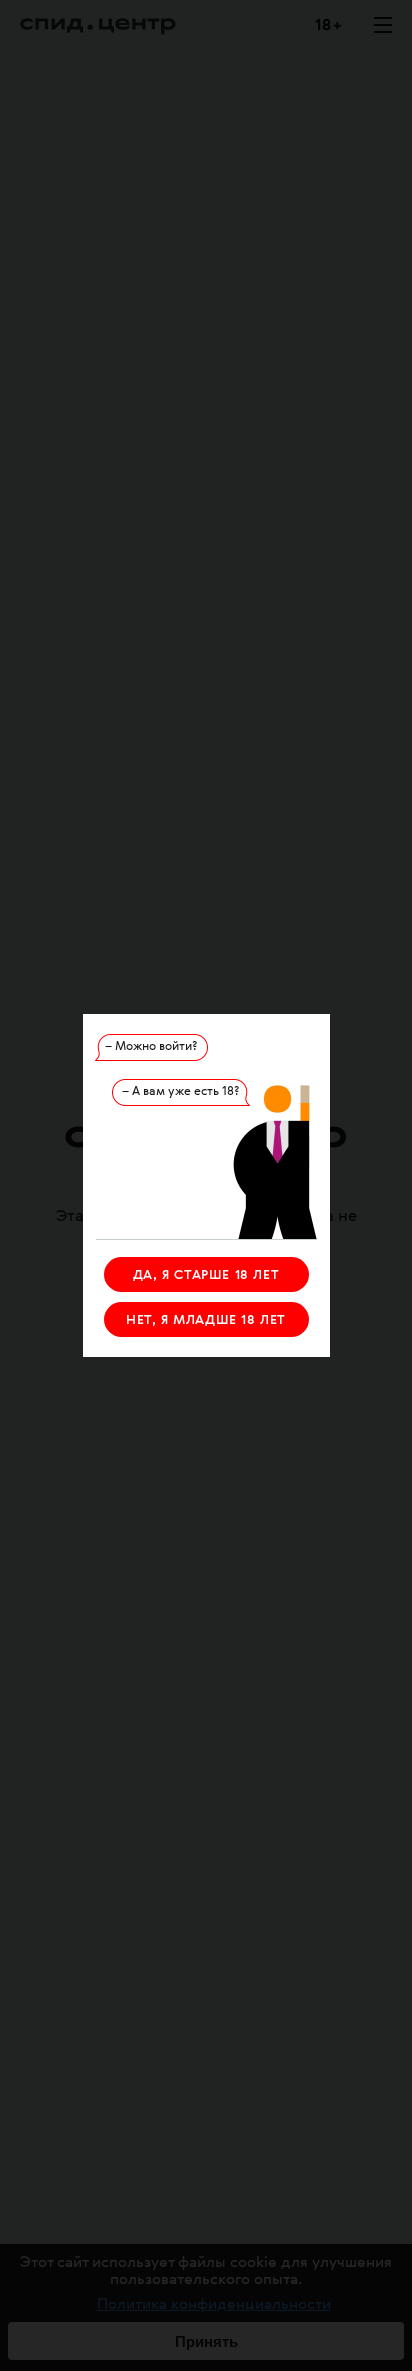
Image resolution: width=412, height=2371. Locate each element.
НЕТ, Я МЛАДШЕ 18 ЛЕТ (206, 1320)
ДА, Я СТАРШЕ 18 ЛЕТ (206, 1275)
